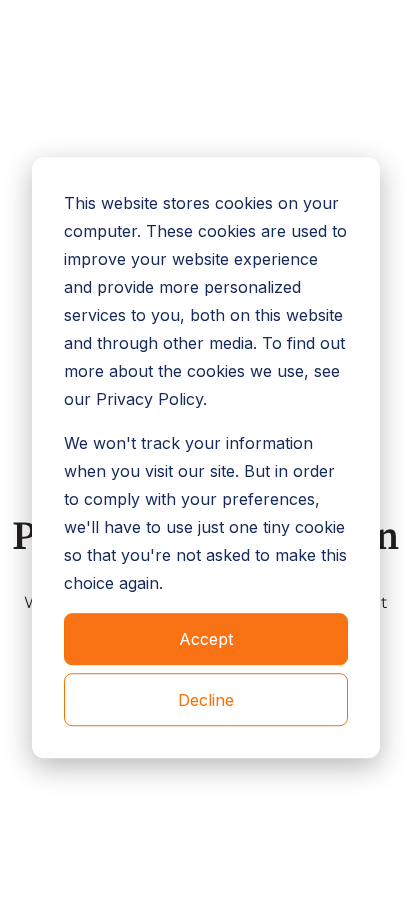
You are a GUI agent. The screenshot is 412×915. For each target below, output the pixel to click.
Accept (206, 639)
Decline (206, 700)
